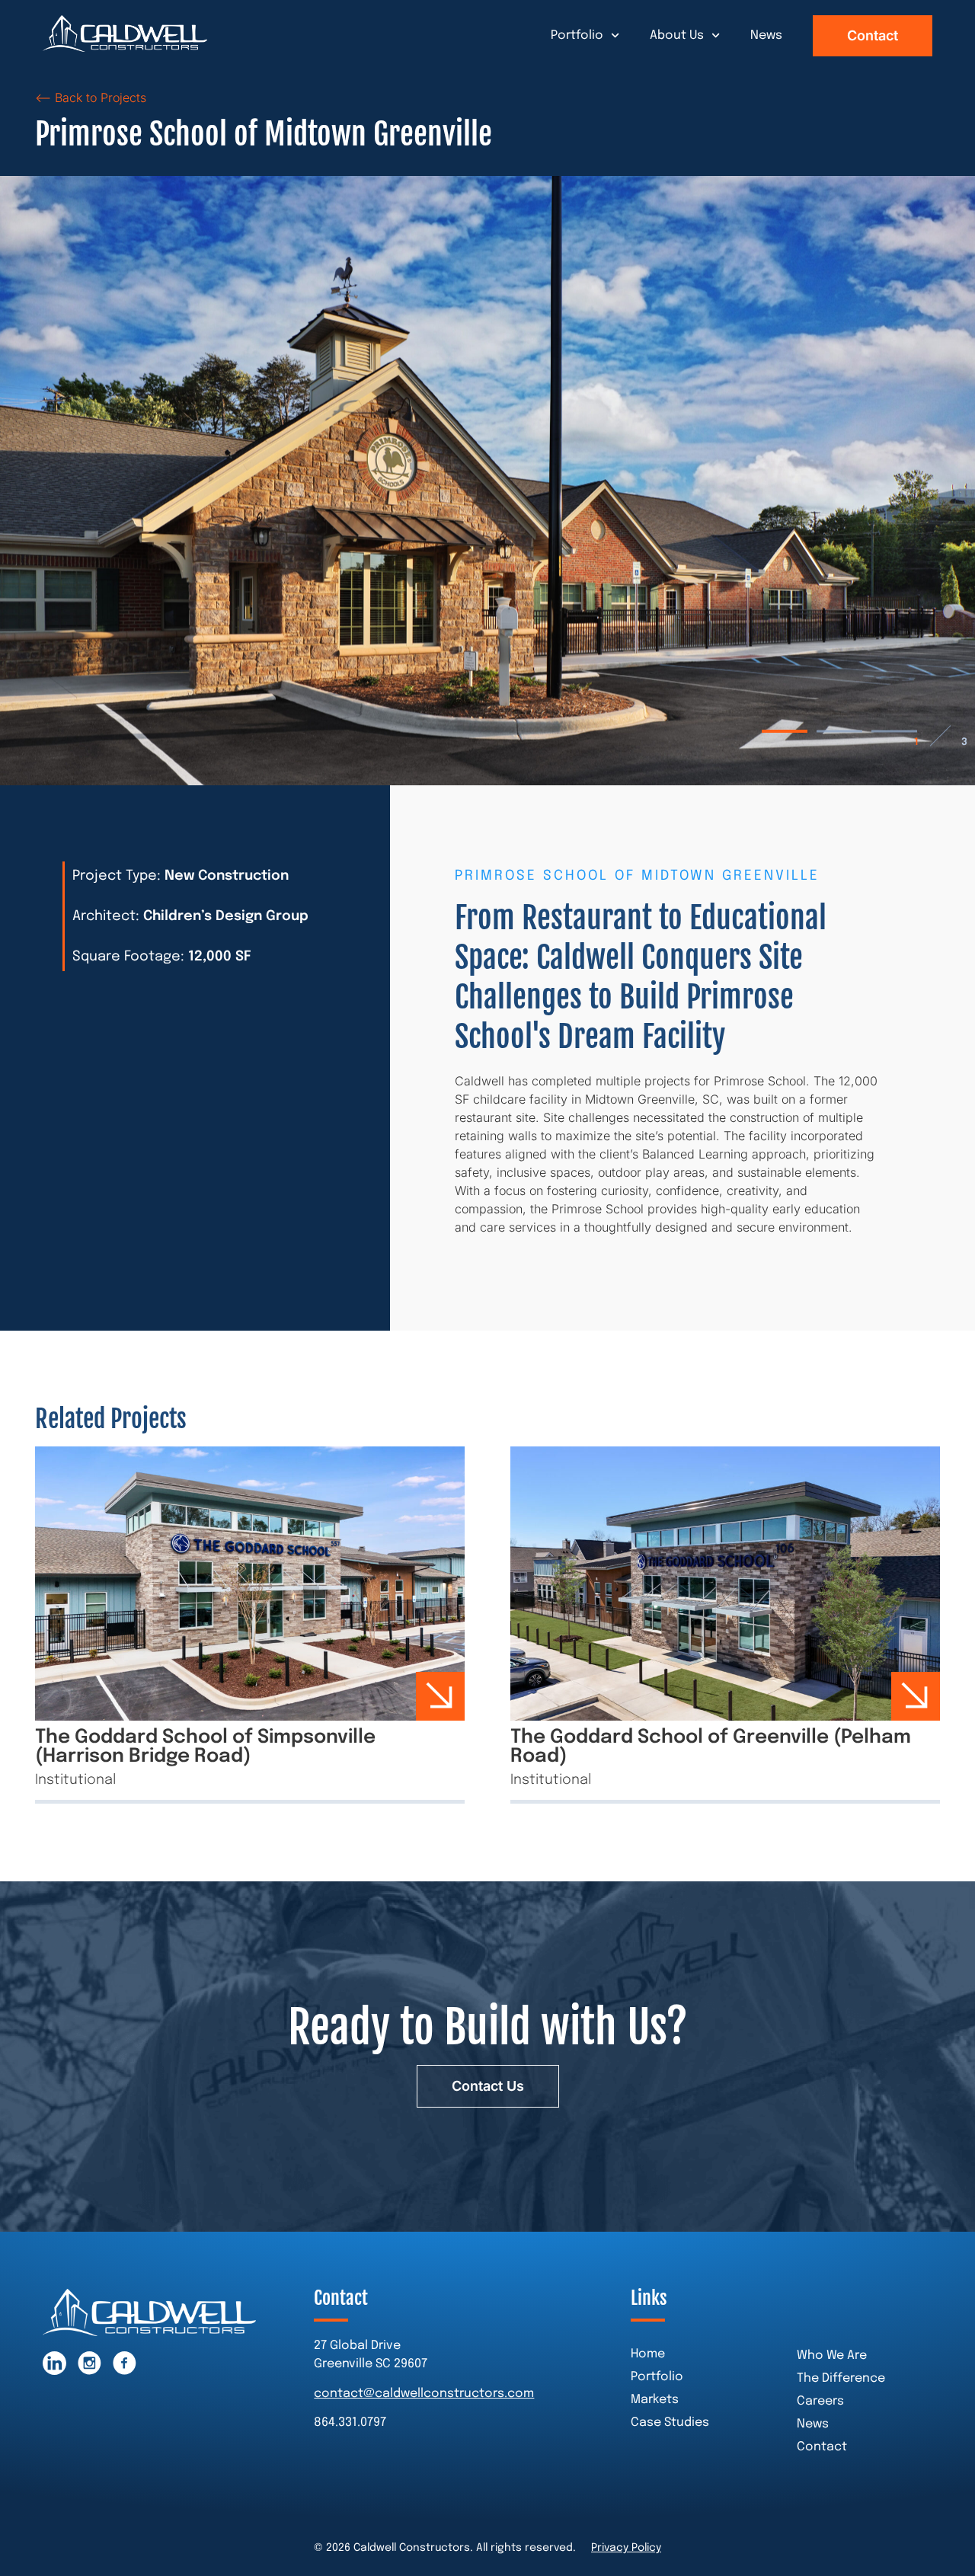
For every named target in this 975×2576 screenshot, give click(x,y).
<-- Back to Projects (91, 97)
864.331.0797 (350, 2423)
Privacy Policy (626, 2548)
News (766, 35)
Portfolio (577, 35)
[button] (785, 731)
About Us (677, 35)
